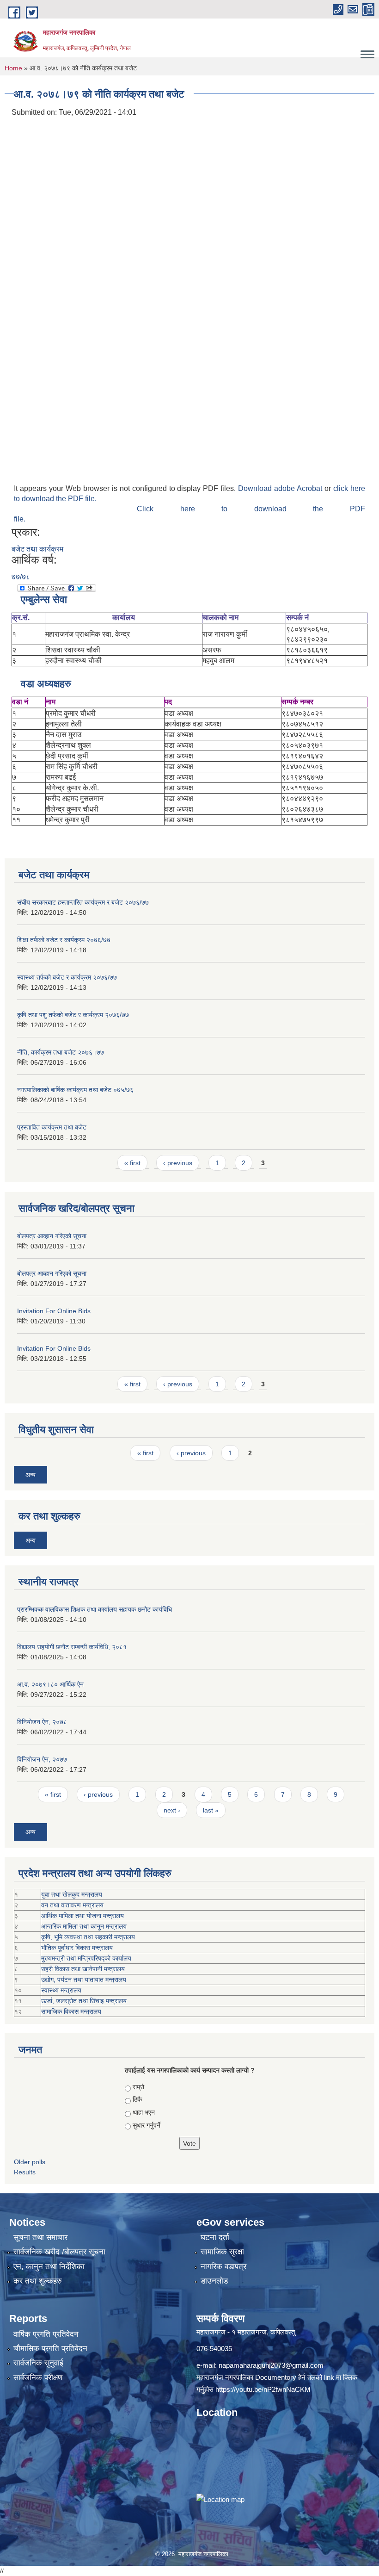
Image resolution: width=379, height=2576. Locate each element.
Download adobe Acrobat (281, 488)
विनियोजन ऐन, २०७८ (42, 1722)
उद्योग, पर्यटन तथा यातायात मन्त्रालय (84, 1980)
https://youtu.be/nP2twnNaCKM (263, 2389)
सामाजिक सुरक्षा (222, 2252)
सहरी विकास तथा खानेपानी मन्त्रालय (83, 1969)
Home (13, 68)
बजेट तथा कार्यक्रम (37, 549)
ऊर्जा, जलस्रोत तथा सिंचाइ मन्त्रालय (84, 2001)
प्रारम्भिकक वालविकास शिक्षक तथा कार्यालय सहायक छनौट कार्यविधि (95, 1609)
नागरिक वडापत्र (223, 2267)
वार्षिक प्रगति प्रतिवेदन (46, 2334)
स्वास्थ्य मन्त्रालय (61, 1990)
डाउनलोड (214, 2281)
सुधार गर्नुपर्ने (147, 2125)
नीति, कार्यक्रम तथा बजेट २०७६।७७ (61, 1052)
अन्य (31, 1475)
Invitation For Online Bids (54, 1311)
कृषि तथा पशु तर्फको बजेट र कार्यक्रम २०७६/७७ (73, 1015)
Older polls (30, 2162)
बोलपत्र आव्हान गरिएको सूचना (52, 1236)
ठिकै (137, 2099)
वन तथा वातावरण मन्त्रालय (72, 1905)
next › (172, 1810)
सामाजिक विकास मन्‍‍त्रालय (71, 2011)
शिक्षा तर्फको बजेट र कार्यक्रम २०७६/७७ (64, 940)
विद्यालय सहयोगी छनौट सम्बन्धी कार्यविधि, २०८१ (72, 1647)
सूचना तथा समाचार (40, 2238)
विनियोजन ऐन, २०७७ (42, 1759)
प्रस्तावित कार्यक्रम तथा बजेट (52, 1127)
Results (25, 2172)
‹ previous (178, 1163)
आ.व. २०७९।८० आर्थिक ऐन (50, 1684)
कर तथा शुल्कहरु (38, 2281)
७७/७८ (21, 577)
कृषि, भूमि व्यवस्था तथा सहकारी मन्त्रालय (88, 1937)
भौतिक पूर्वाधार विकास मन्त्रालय (77, 1948)
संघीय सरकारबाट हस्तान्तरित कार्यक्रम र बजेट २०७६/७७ (83, 902)
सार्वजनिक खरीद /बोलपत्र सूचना (59, 2252)
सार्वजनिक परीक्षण (38, 2378)
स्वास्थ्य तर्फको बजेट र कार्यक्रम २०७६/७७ (67, 977)
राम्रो (138, 2087)
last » (211, 1810)
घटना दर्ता (215, 2238)
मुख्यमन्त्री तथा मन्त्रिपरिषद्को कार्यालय (86, 1958)
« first (132, 1163)
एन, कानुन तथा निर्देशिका (49, 2267)
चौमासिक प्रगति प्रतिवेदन (50, 2349)
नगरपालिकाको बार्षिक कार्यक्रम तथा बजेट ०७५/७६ (75, 1090)
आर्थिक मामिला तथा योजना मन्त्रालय (83, 1916)
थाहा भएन (144, 2112)
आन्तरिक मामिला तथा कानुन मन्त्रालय (84, 1926)
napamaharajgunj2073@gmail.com (271, 2365)
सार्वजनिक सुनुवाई (38, 2363)
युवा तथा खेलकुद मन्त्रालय (72, 1894)
